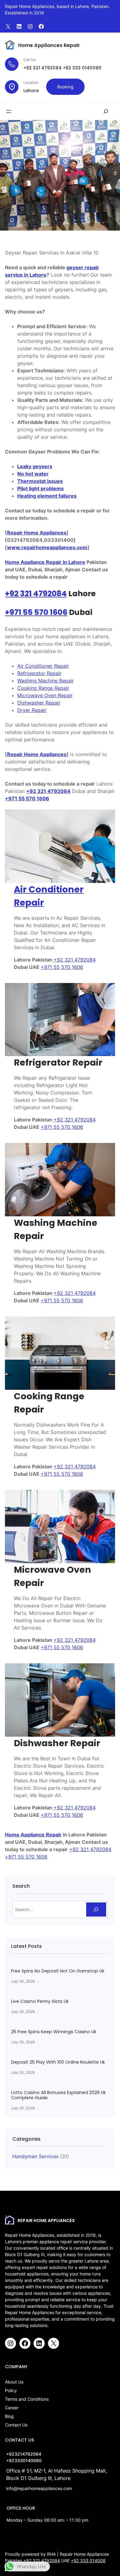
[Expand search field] (106, 111)
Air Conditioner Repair (43, 666)
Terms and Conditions (27, 2399)
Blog (9, 2416)
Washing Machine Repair (46, 681)
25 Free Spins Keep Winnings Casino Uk (54, 2032)
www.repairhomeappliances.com (47, 547)
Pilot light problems (40, 488)
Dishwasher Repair (39, 703)
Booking (65, 87)
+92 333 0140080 (82, 68)
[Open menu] (9, 111)
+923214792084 (24, 2454)
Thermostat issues (40, 481)
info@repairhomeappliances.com (39, 2488)
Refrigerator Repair (39, 673)
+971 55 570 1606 (36, 612)
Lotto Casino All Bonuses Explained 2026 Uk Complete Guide (58, 2095)
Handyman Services (35, 2156)
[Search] (96, 1910)
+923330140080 (24, 2460)
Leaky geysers (35, 466)
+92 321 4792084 (42, 68)
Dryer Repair (32, 710)
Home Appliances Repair (49, 45)
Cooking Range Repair (43, 688)
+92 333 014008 (88, 2560)
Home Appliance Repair (33, 1835)
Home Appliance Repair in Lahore (45, 562)
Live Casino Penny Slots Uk (40, 2001)
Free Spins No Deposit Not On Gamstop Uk (58, 1971)
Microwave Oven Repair (45, 695)
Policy (11, 2390)
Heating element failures (47, 496)
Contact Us (16, 2425)
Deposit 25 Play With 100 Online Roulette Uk (58, 2062)
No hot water (33, 474)
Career (12, 2408)
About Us (14, 2382)
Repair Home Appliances (37, 533)
